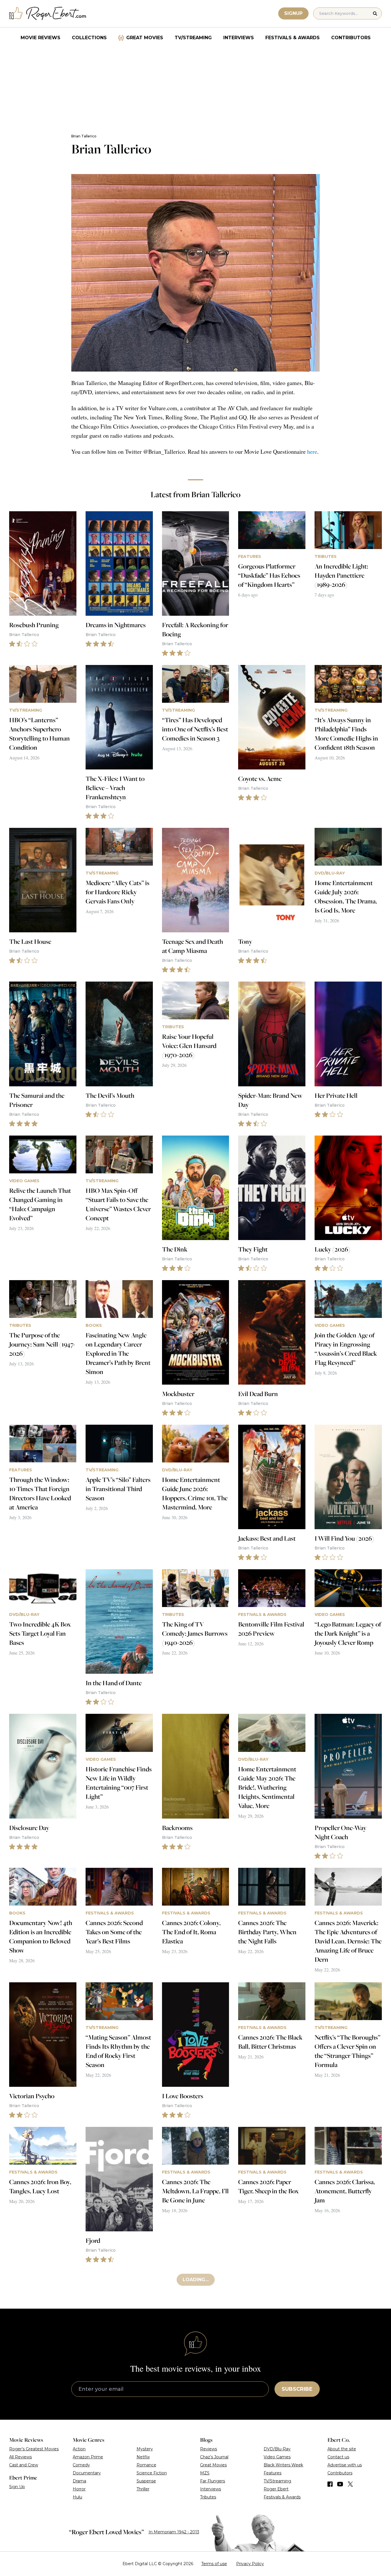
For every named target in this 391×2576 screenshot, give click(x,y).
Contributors (351, 38)
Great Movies (145, 38)
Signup (293, 13)
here (312, 452)
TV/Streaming (193, 38)
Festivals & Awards (293, 38)
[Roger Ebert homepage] (48, 14)
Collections (89, 38)
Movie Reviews (41, 38)
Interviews (239, 38)
